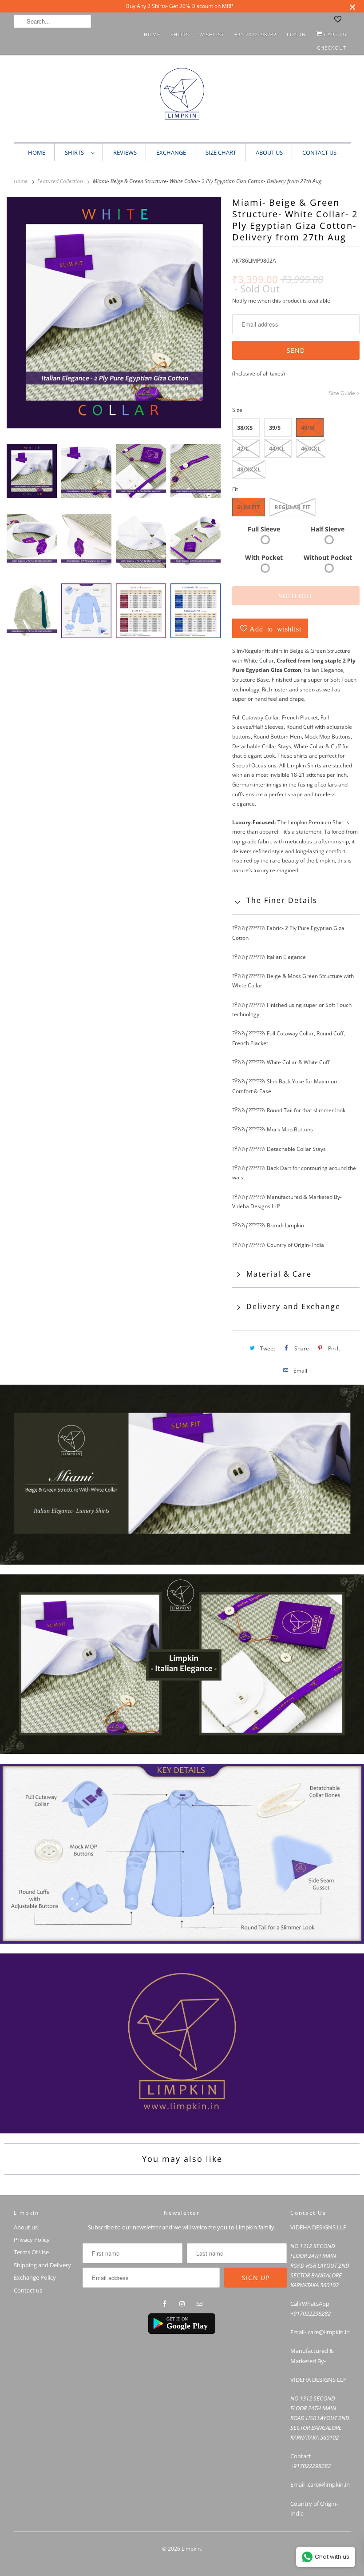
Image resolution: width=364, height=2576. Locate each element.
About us (269, 152)
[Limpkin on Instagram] (182, 2304)
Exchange (171, 152)
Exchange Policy (35, 2277)
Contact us (28, 2290)
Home (152, 34)
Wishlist (212, 34)
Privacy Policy (32, 2240)
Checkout (332, 48)
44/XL (277, 448)
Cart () (334, 34)
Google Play (187, 2326)
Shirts (180, 34)
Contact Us (319, 152)
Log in (296, 34)
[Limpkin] (182, 101)
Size (237, 410)
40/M (308, 427)
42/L (243, 448)
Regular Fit (293, 507)
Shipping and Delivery (42, 2265)
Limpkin (191, 2549)
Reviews (125, 152)
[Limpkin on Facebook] (165, 2304)
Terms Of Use (31, 2252)
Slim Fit (249, 507)
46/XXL (311, 448)
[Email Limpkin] (199, 2304)
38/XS (245, 427)
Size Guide (343, 393)
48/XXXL (249, 469)
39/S (275, 427)
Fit (235, 489)
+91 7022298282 (255, 34)
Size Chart (221, 152)
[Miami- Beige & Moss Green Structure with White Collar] (114, 313)
